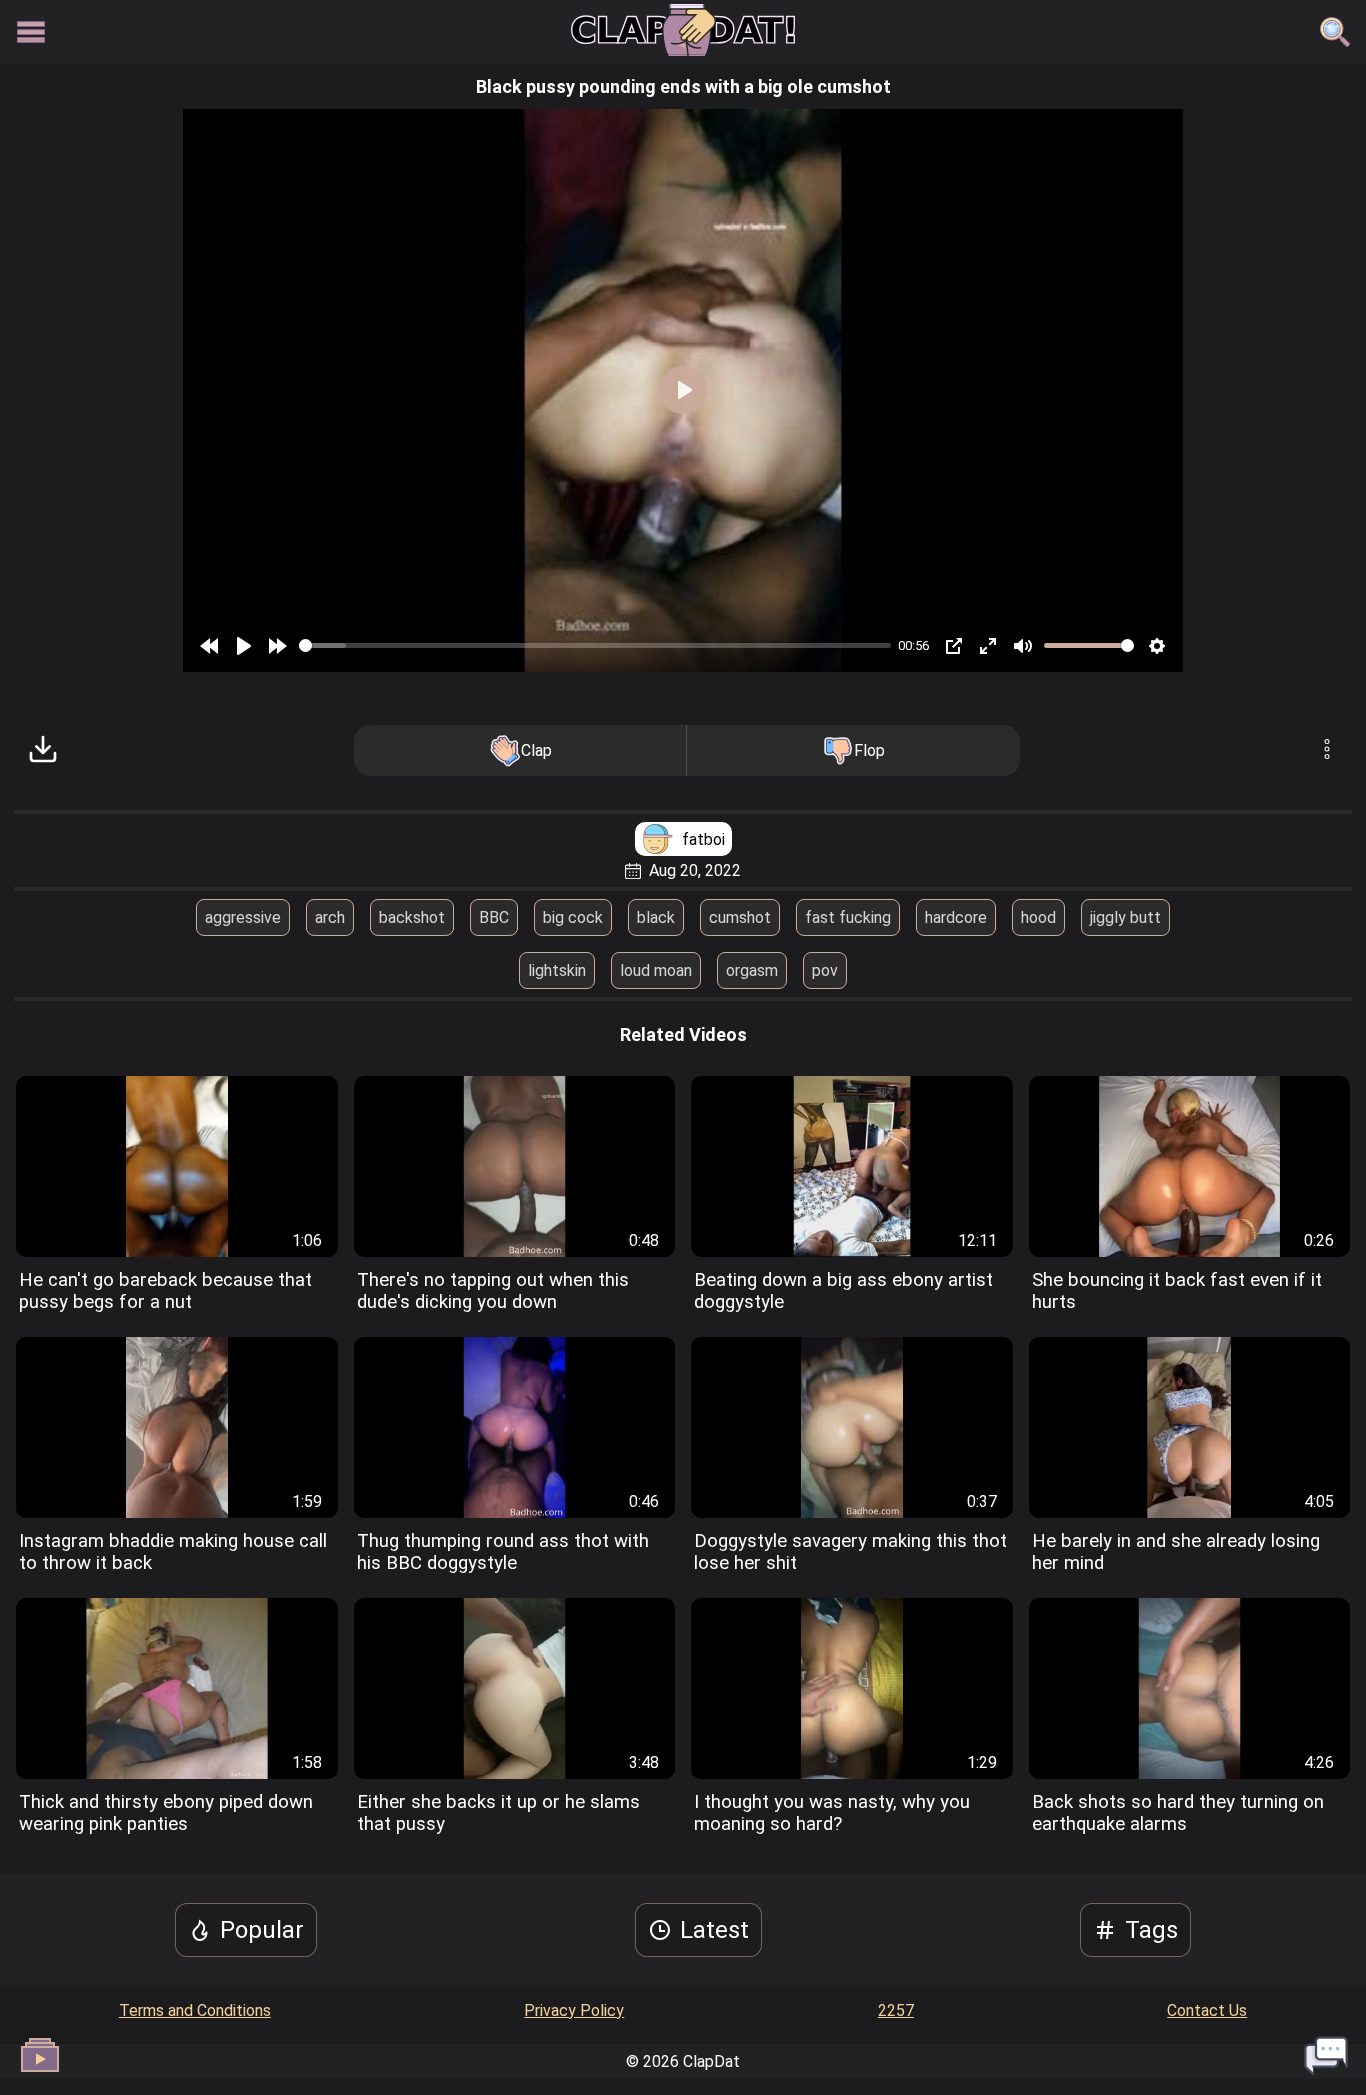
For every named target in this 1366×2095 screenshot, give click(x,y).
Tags (1151, 1930)
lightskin (557, 970)
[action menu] (1327, 751)
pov (825, 970)
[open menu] (31, 32)
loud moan (656, 970)
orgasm (752, 970)
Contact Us (1207, 2010)
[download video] (43, 751)
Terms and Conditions (195, 2010)
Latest (714, 1930)
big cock (573, 917)
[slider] (595, 645)
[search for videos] (1335, 32)
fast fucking (848, 917)
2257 (896, 2010)
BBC (494, 917)
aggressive (243, 917)
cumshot (740, 917)
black (656, 917)
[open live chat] (1326, 2055)
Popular (262, 1930)
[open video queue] (40, 2055)
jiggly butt (1125, 917)
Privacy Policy (574, 2010)
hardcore (956, 917)
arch (330, 917)
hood (1038, 917)
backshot (412, 917)
